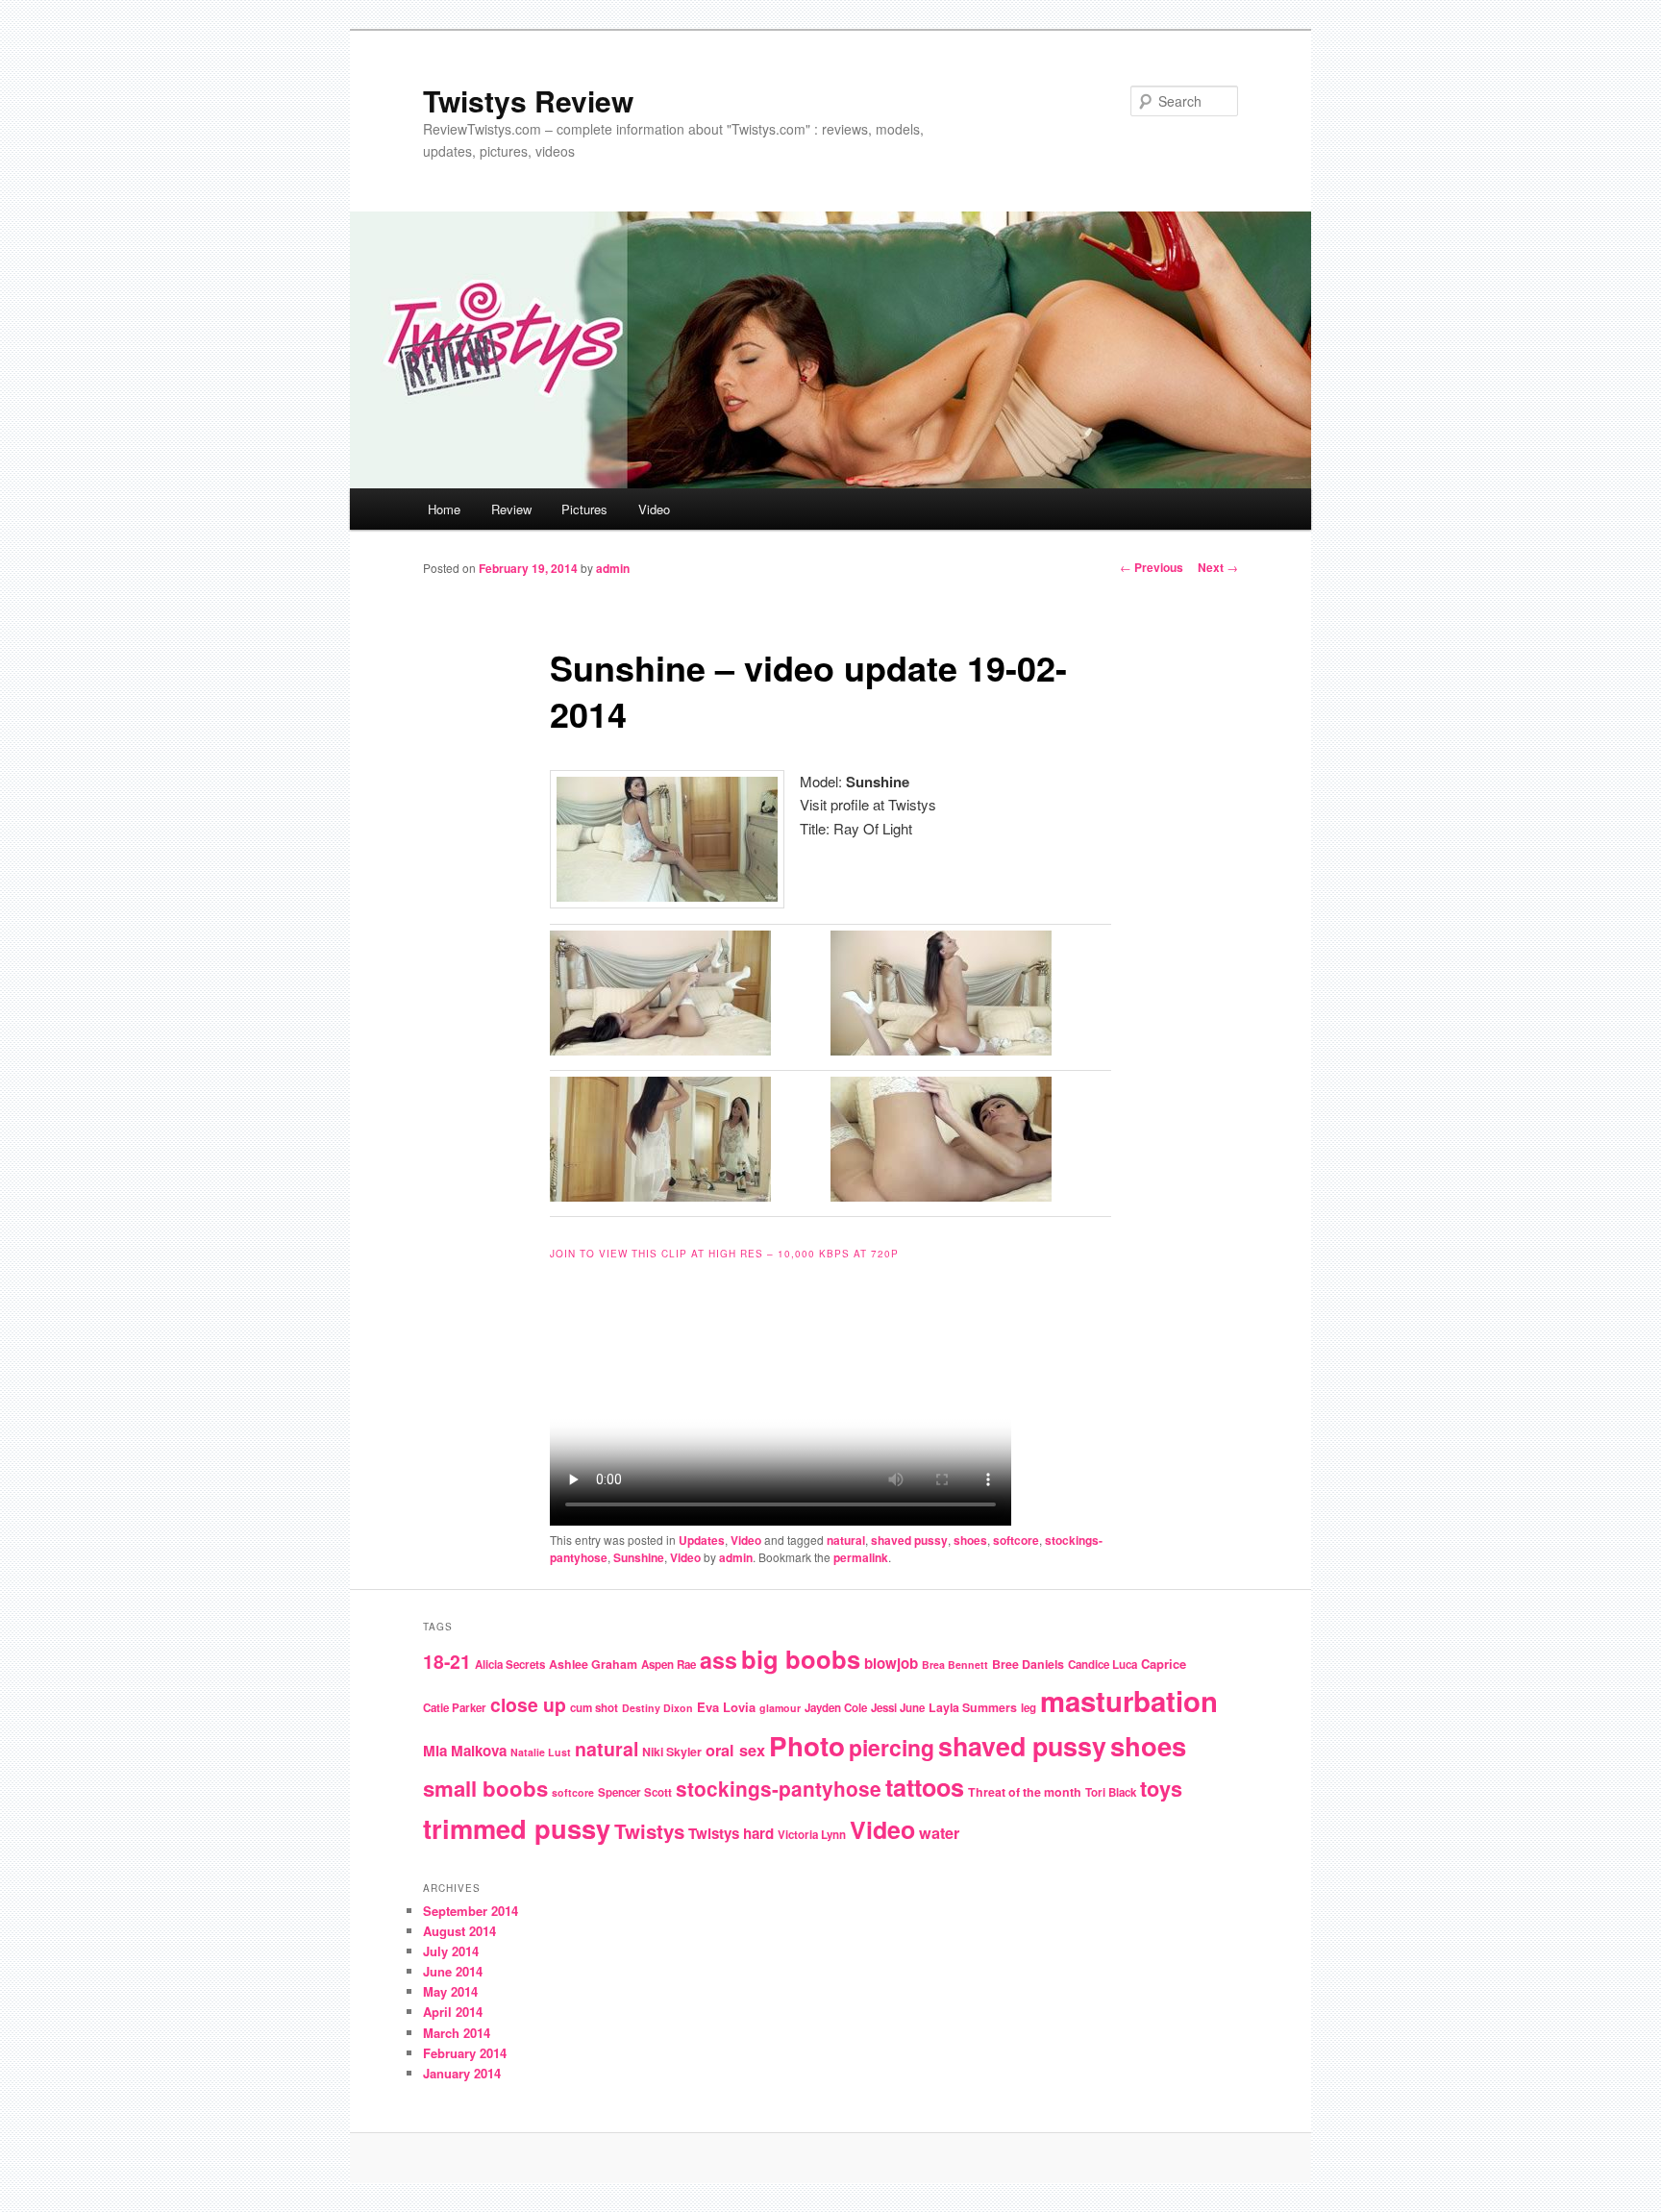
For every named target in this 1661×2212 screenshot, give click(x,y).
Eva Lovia (726, 1707)
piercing (892, 1747)
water (939, 1833)
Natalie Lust (541, 1752)
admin (613, 568)
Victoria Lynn (812, 1835)
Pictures (584, 509)
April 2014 (453, 2012)
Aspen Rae (669, 1665)
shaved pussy (909, 1540)
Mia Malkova (465, 1751)
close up (528, 1704)
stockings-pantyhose (779, 1788)
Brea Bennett (955, 1665)
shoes (970, 1540)
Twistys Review (528, 100)
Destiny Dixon (657, 1708)
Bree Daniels (1028, 1664)
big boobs (801, 1659)
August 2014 (459, 1931)
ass (719, 1660)
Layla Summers (973, 1707)
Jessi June (898, 1708)
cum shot (594, 1708)
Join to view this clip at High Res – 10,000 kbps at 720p (724, 1254)
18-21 (447, 1661)
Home (444, 509)
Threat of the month (1025, 1792)
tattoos (925, 1787)
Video (654, 509)
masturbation (1129, 1701)
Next (1218, 567)
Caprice (1164, 1664)
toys (1161, 1789)
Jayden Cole (836, 1708)
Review (511, 509)
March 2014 (457, 2033)
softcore (1016, 1540)
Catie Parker (455, 1708)
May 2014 (450, 1991)
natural (846, 1540)
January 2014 (462, 2073)
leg (1029, 1708)
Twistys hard (731, 1833)
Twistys (649, 1831)
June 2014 (453, 1971)
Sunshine (639, 1557)
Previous (1152, 567)
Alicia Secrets (510, 1665)
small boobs (485, 1788)
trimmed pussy (517, 1828)
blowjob (891, 1663)
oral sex (735, 1750)
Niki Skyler (672, 1752)
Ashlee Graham (593, 1664)
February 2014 (465, 2053)
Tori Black (1111, 1792)
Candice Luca (1103, 1665)
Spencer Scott (635, 1792)
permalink (861, 1557)
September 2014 (471, 1911)
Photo (807, 1746)
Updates (702, 1540)
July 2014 (451, 1951)
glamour (780, 1708)
